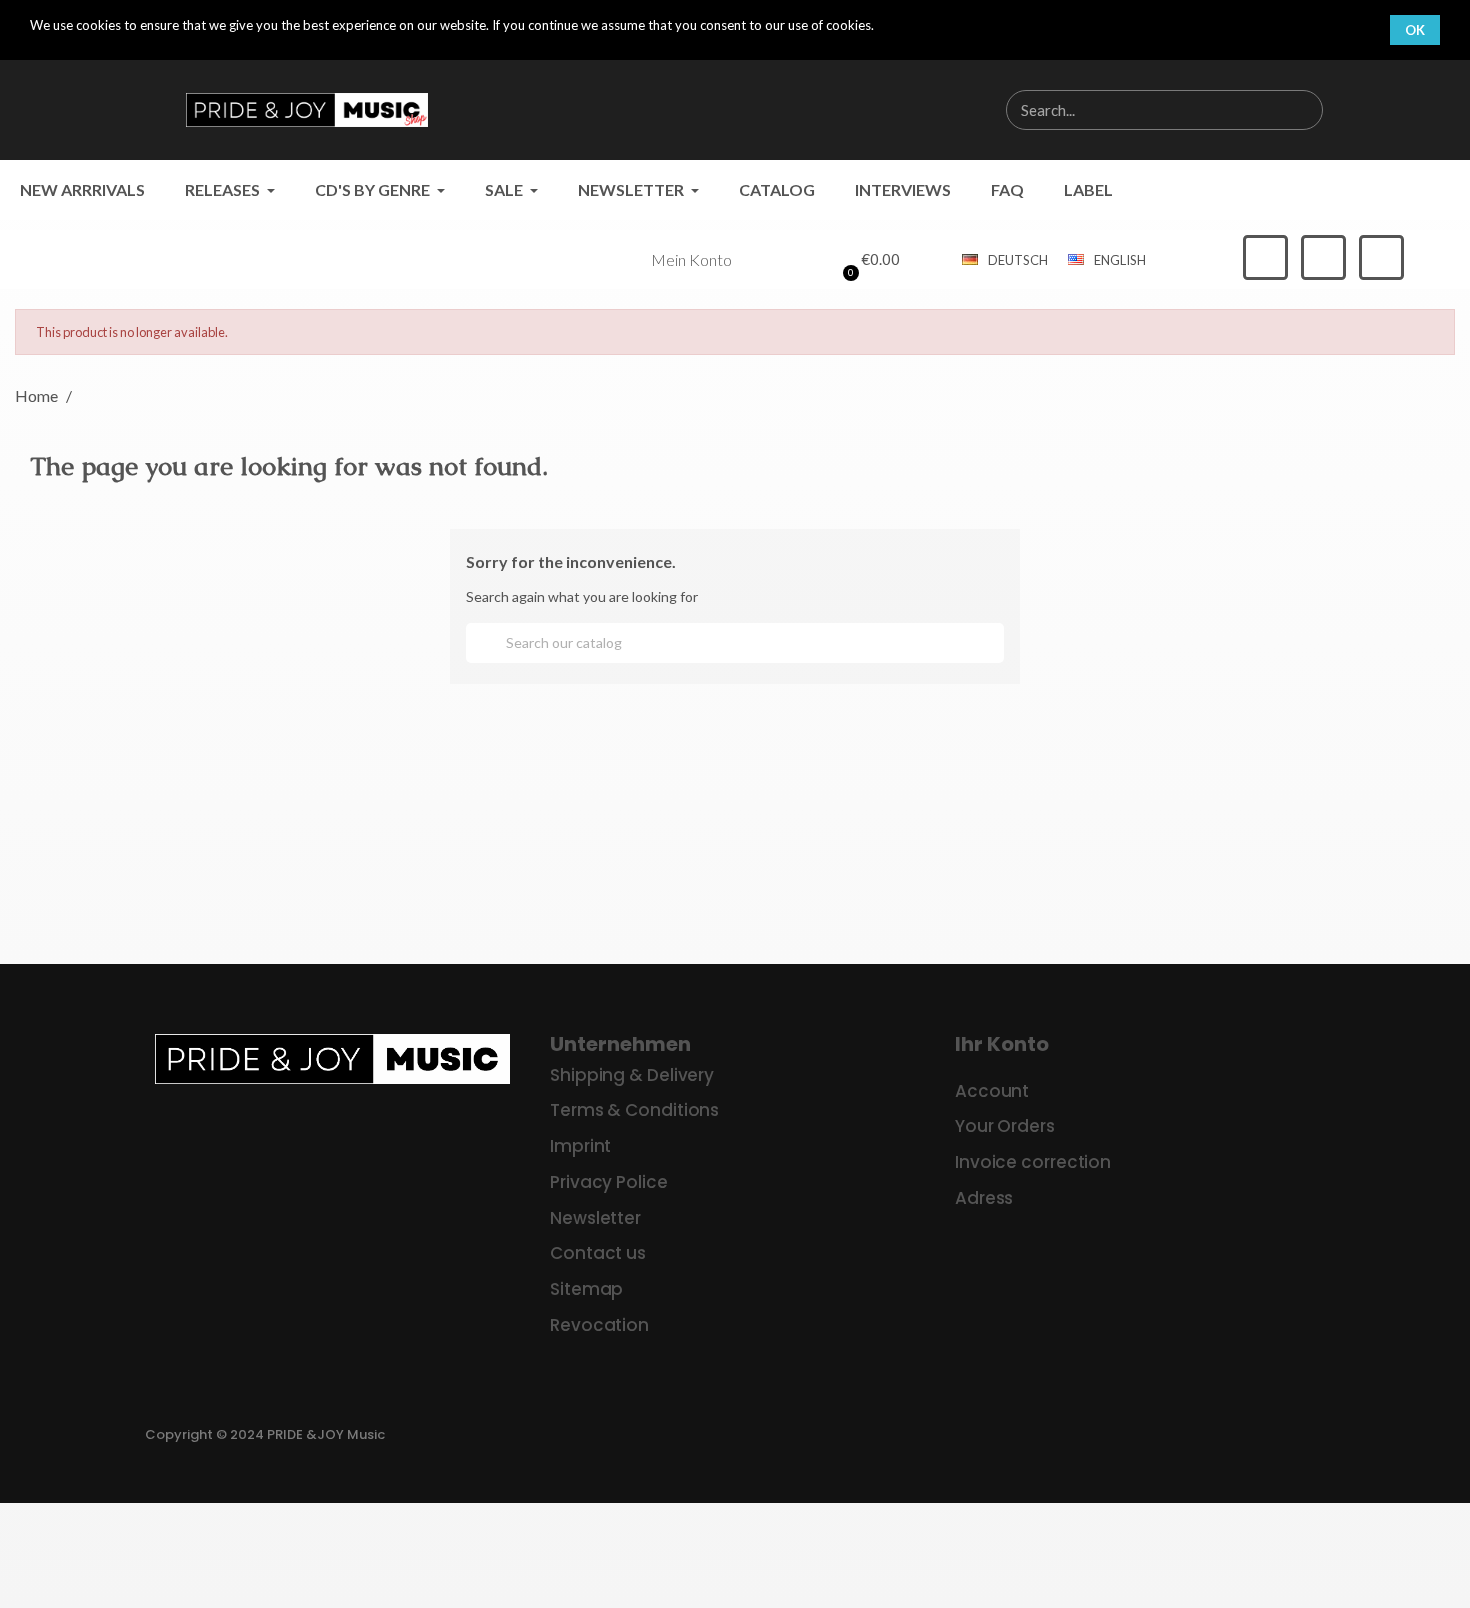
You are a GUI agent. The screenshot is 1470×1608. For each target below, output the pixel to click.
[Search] (1302, 110)
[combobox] (1131, 110)
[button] (868, 260)
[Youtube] (1381, 257)
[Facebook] (1265, 257)
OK (1415, 30)
